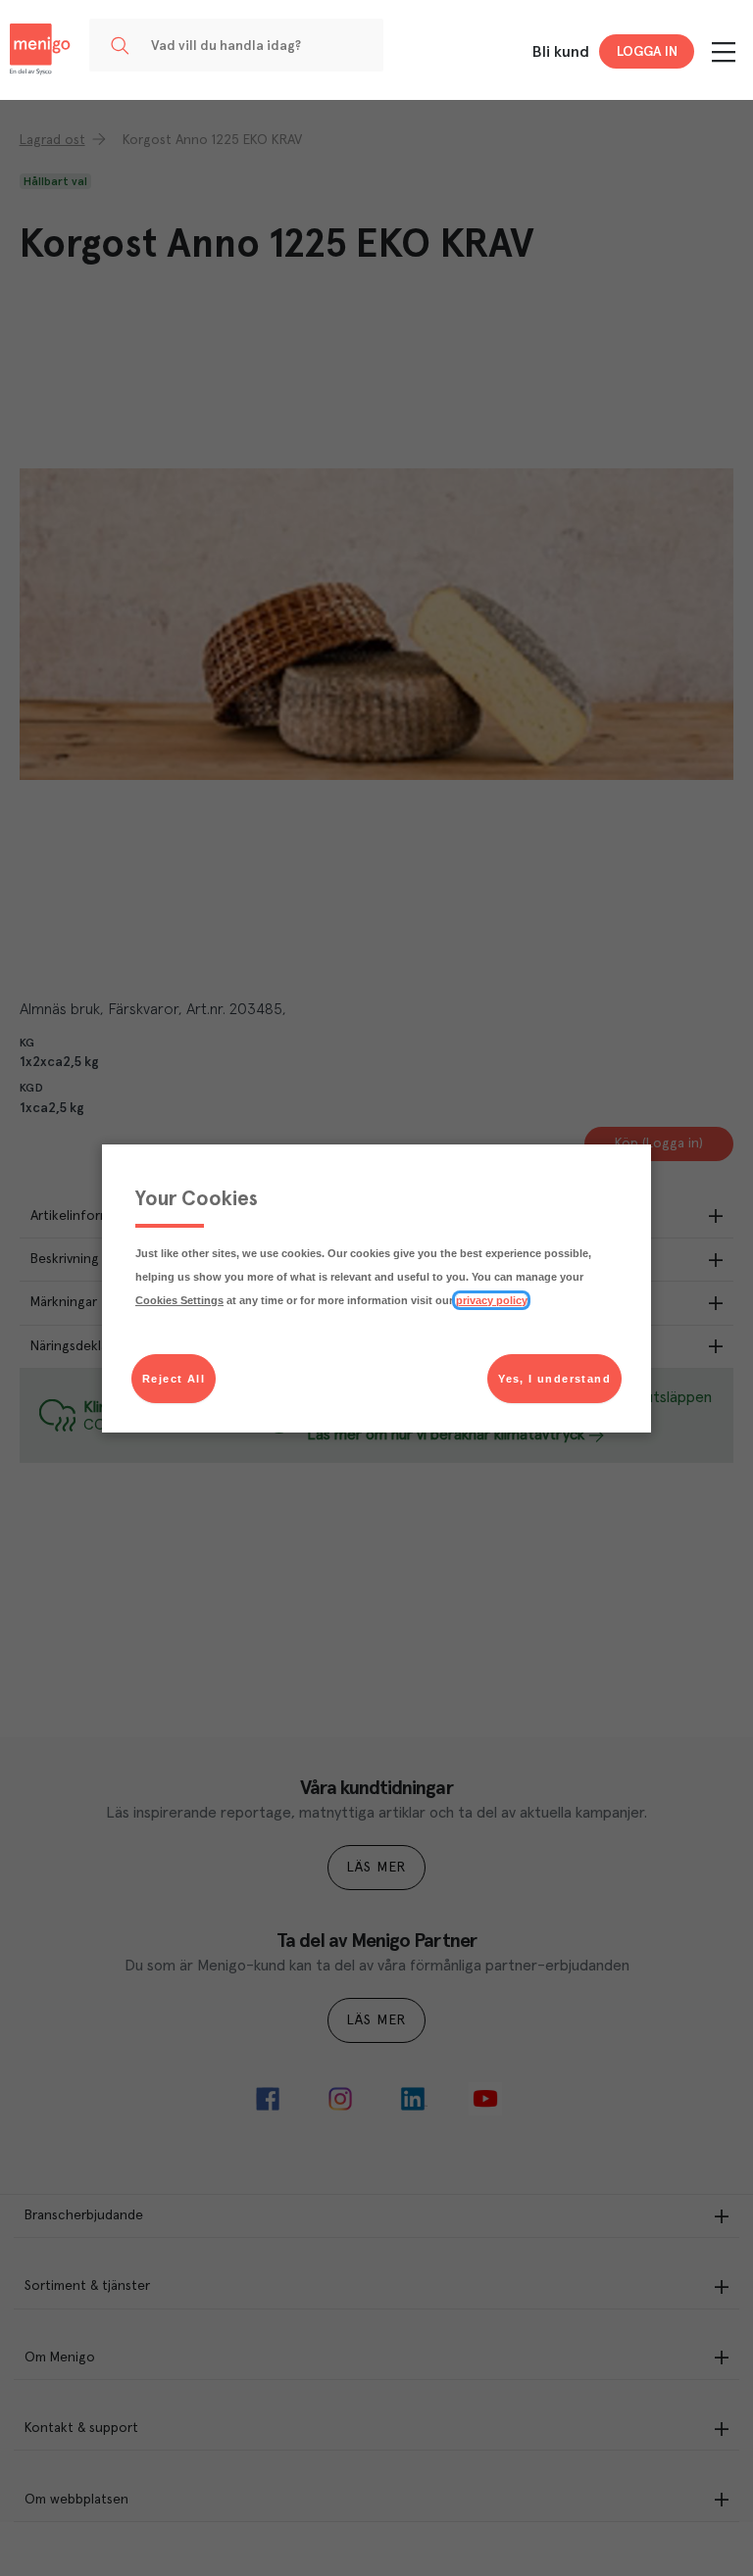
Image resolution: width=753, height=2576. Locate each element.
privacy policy (491, 1300)
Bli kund (561, 52)
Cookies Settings (179, 1300)
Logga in (647, 52)
